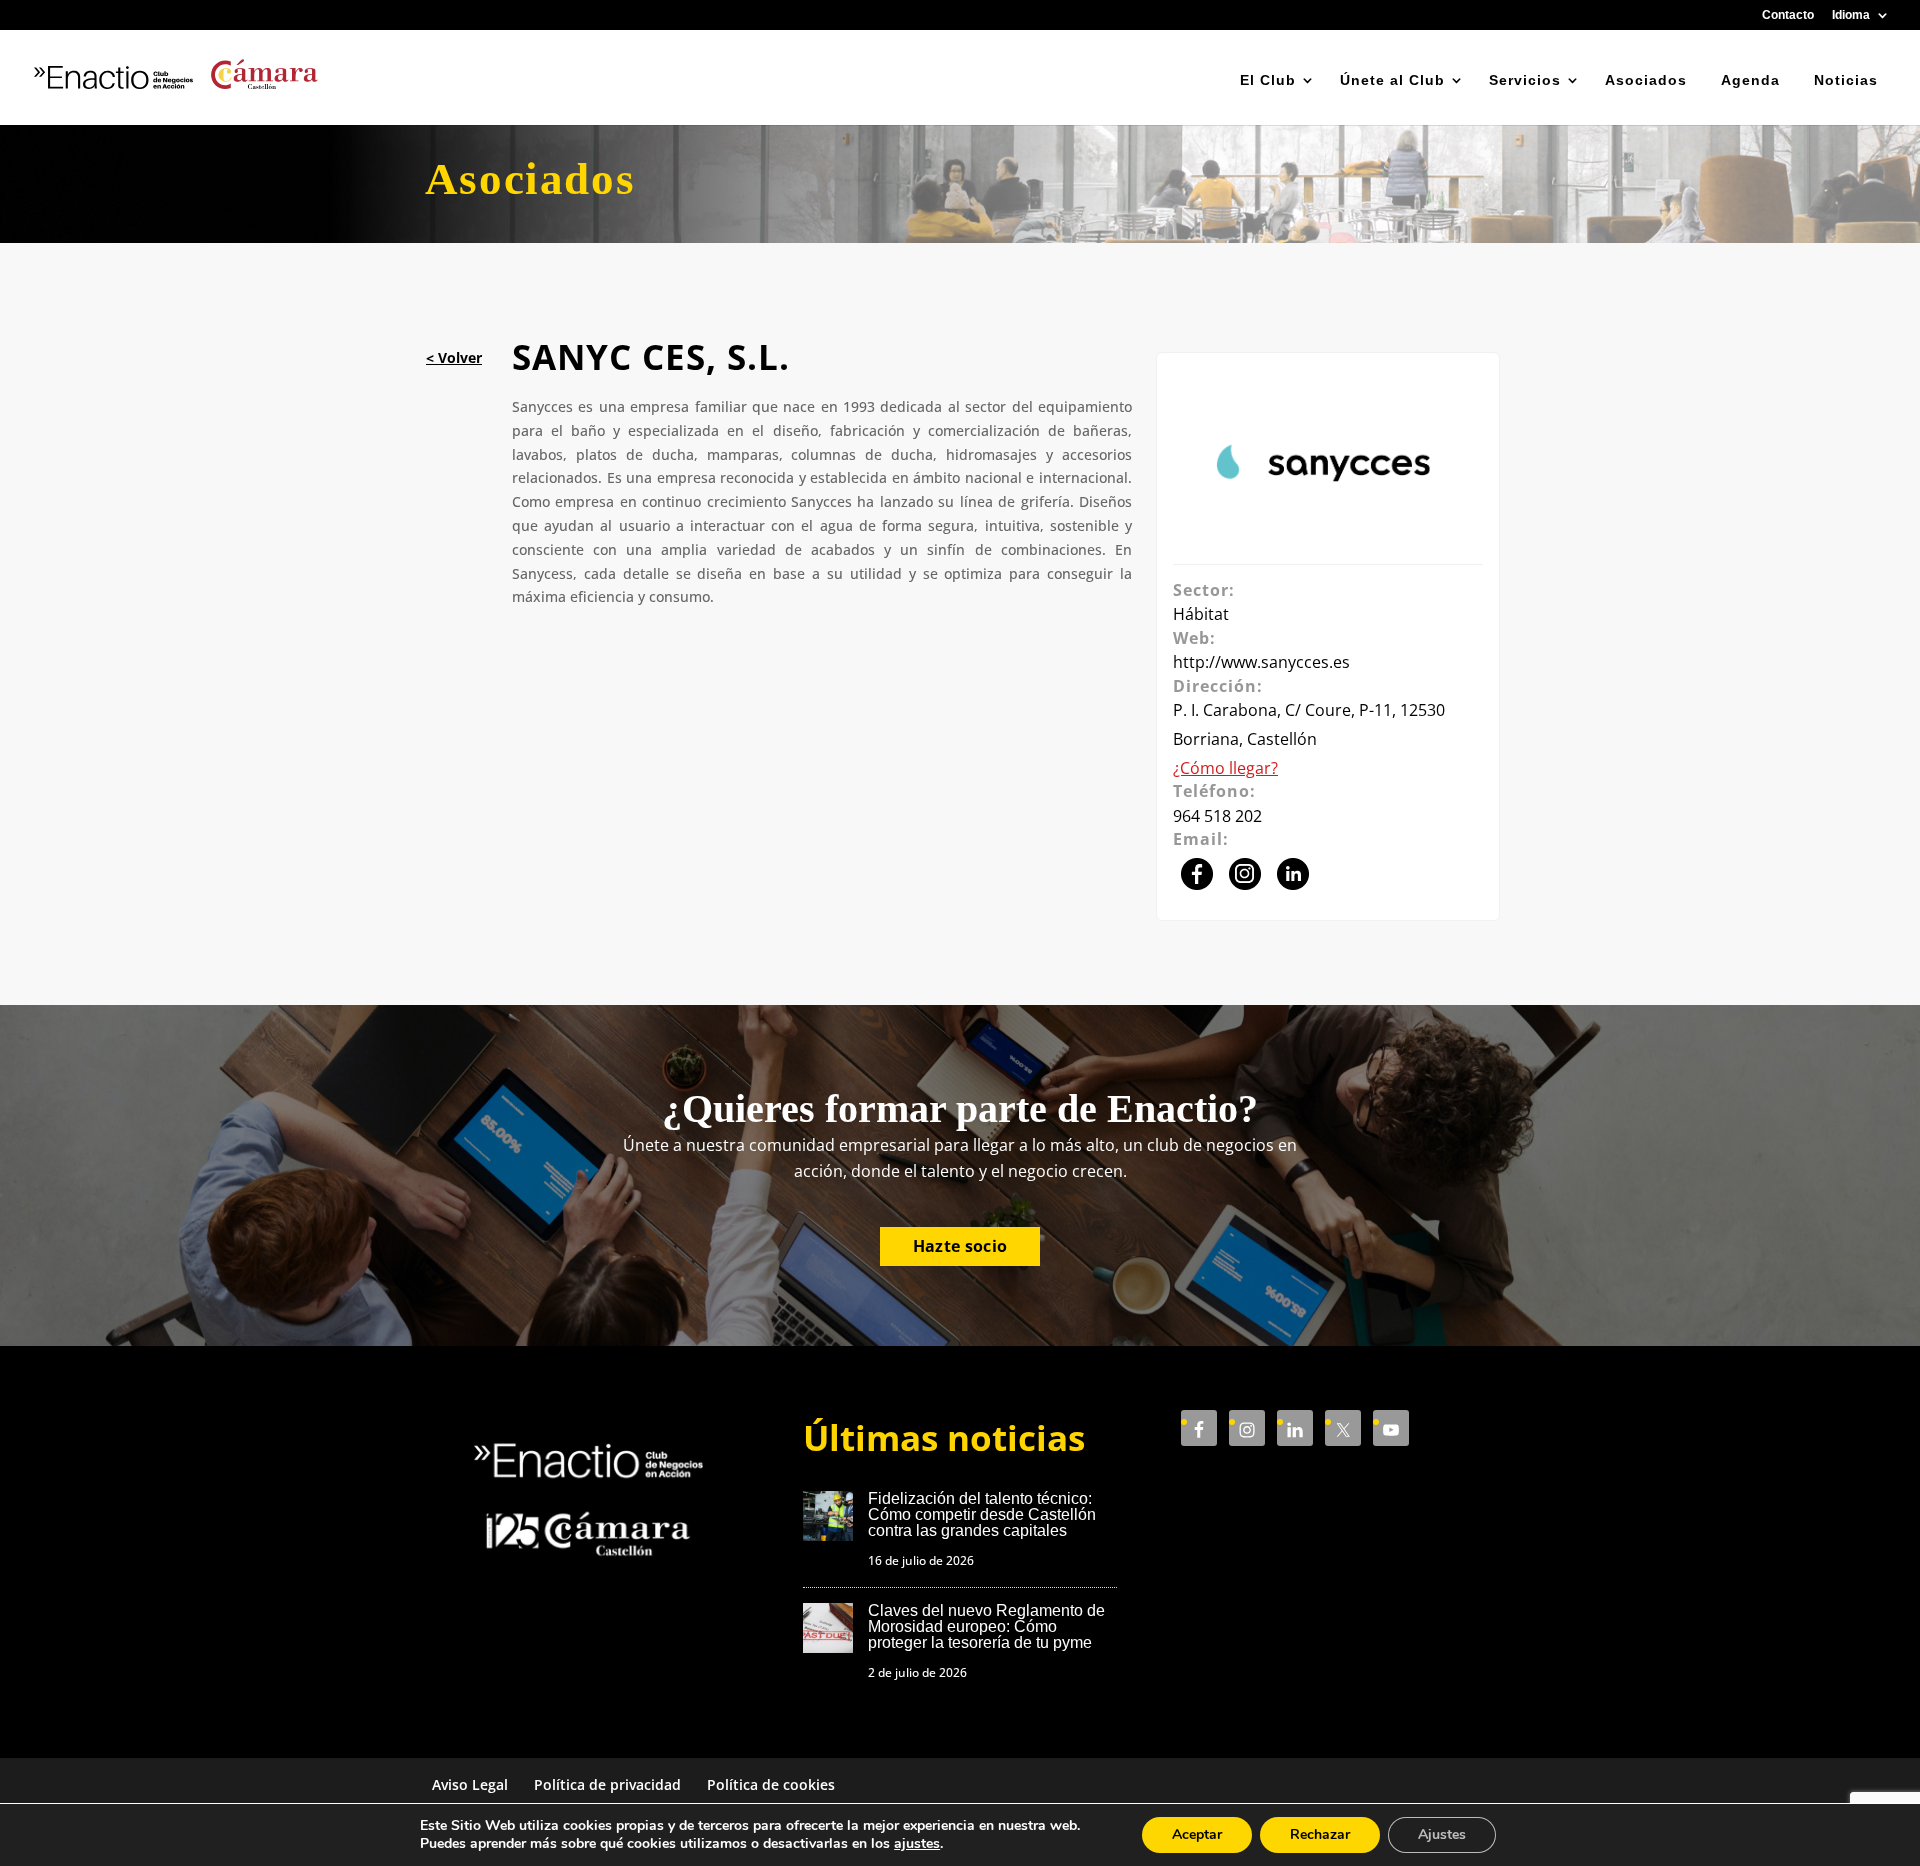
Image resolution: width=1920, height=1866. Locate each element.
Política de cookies (771, 1784)
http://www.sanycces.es (1261, 662)
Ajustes (1442, 1834)
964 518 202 (1217, 816)
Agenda (1750, 80)
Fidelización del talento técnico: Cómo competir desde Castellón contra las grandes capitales (982, 1514)
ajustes (917, 1844)
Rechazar (1320, 1834)
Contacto (1788, 15)
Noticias (1846, 80)
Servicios (1525, 80)
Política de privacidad (607, 1784)
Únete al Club (1392, 80)
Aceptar (1197, 1834)
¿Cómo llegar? (1225, 768)
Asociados (1646, 80)
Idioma (1851, 15)
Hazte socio (960, 1246)
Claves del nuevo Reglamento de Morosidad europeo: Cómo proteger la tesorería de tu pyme (986, 1626)
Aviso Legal (470, 1784)
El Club (1268, 80)
